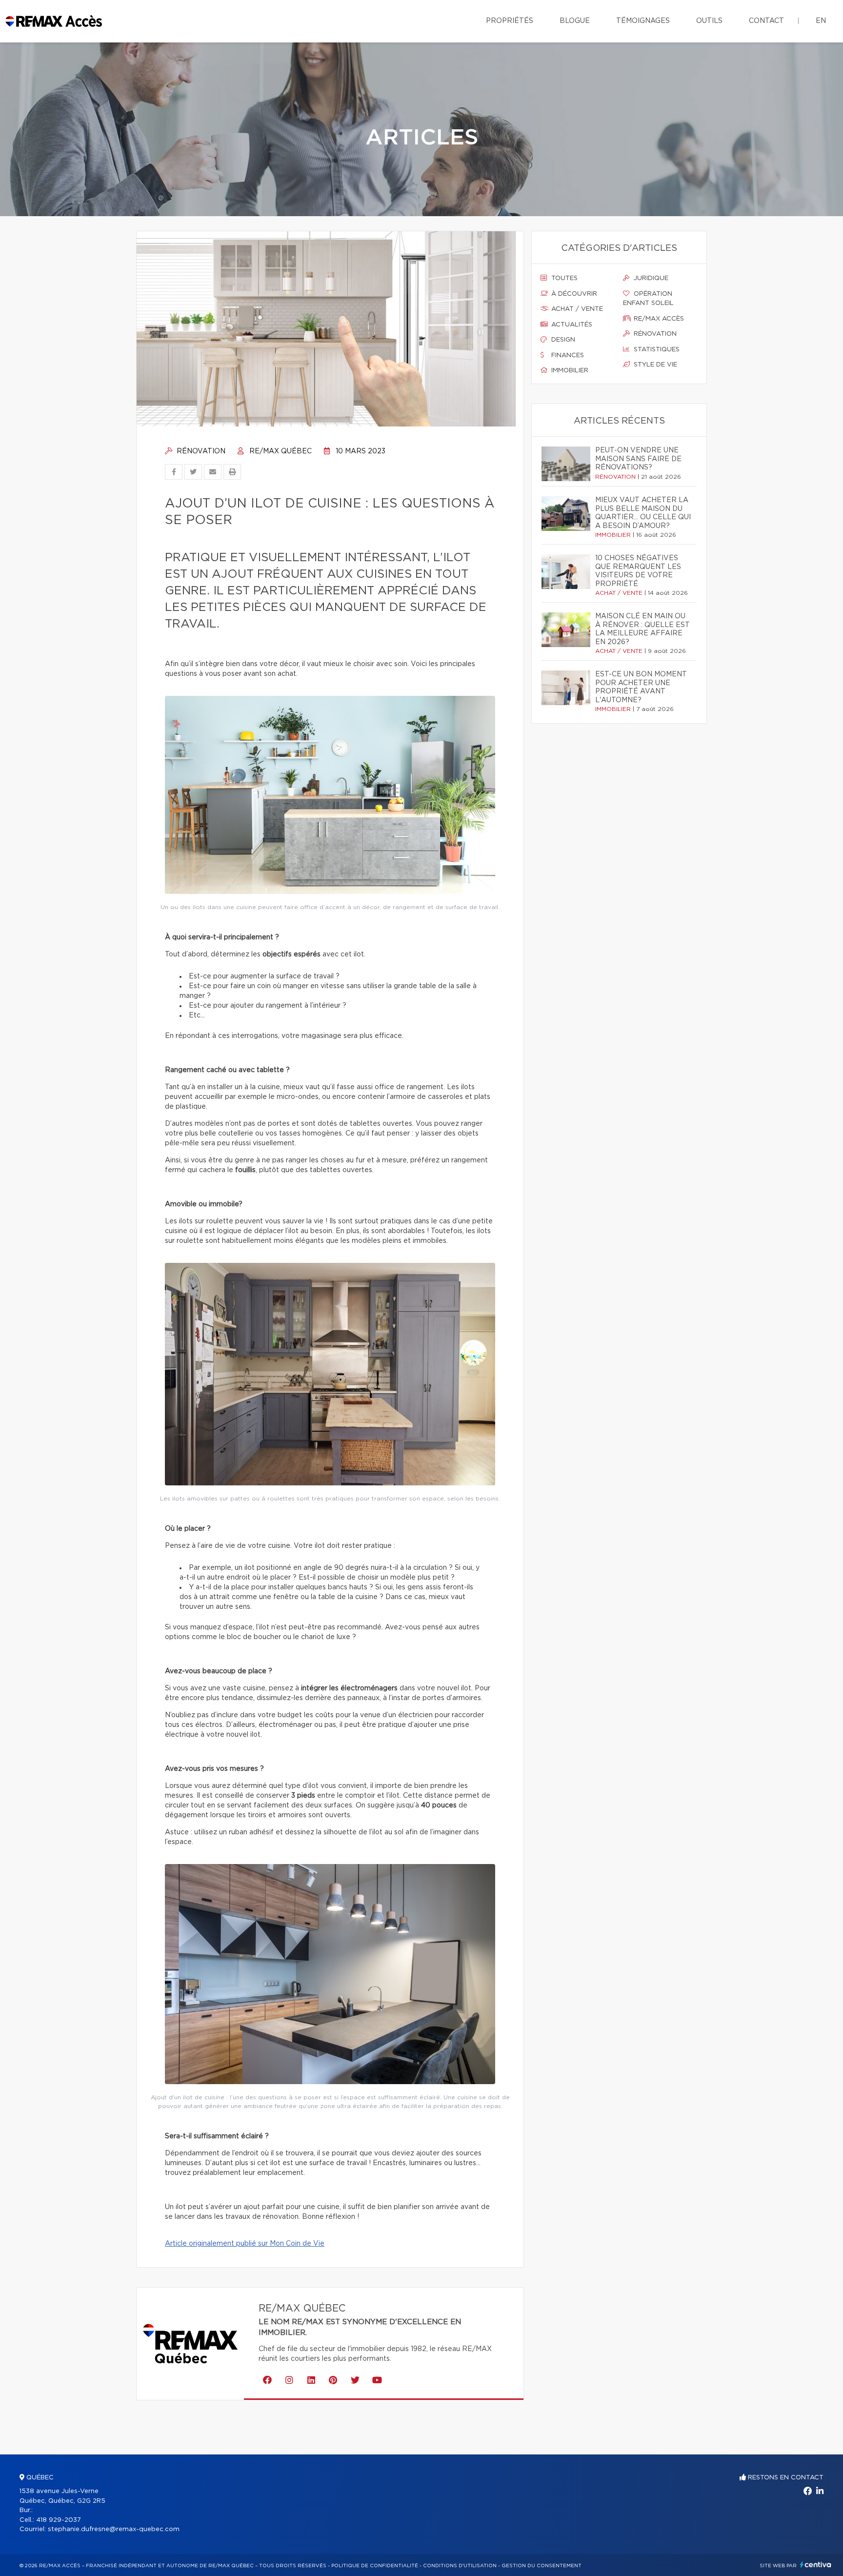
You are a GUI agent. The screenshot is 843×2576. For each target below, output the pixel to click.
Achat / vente (576, 309)
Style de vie (654, 365)
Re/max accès (658, 319)
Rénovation (200, 451)
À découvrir (573, 294)
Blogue (575, 21)
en (821, 21)
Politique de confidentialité (375, 2566)
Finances (567, 355)
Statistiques (656, 350)
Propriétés (510, 21)
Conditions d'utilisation (460, 2566)
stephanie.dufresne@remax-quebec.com (114, 2529)
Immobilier (569, 371)
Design (562, 340)
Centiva (816, 2565)
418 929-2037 (59, 2520)
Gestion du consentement (542, 2566)
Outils (709, 21)
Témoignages (643, 21)
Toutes (563, 278)
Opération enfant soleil (648, 299)
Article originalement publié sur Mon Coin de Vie (245, 2244)
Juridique (650, 278)
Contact (766, 21)
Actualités (571, 325)
